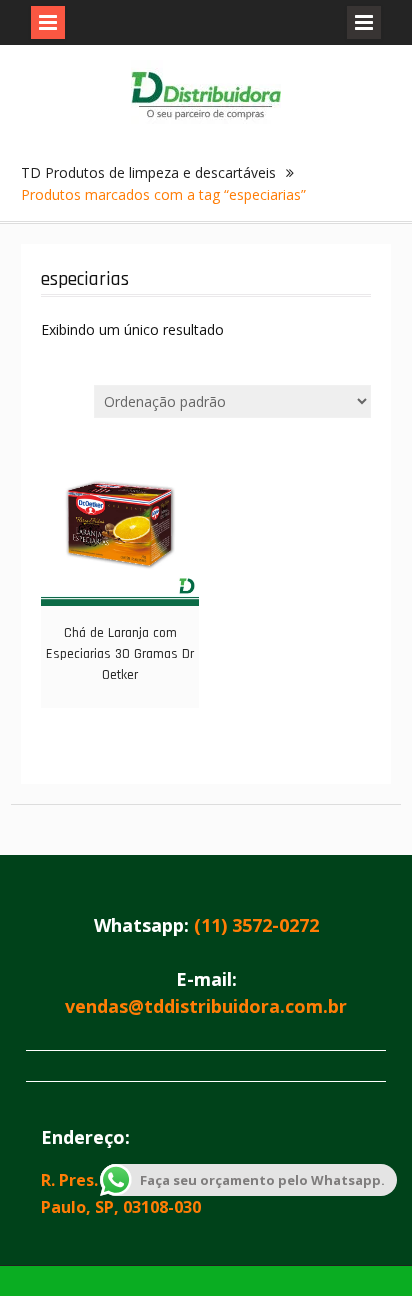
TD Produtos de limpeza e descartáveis (148, 172)
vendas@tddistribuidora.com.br (206, 1006)
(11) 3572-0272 (256, 925)
